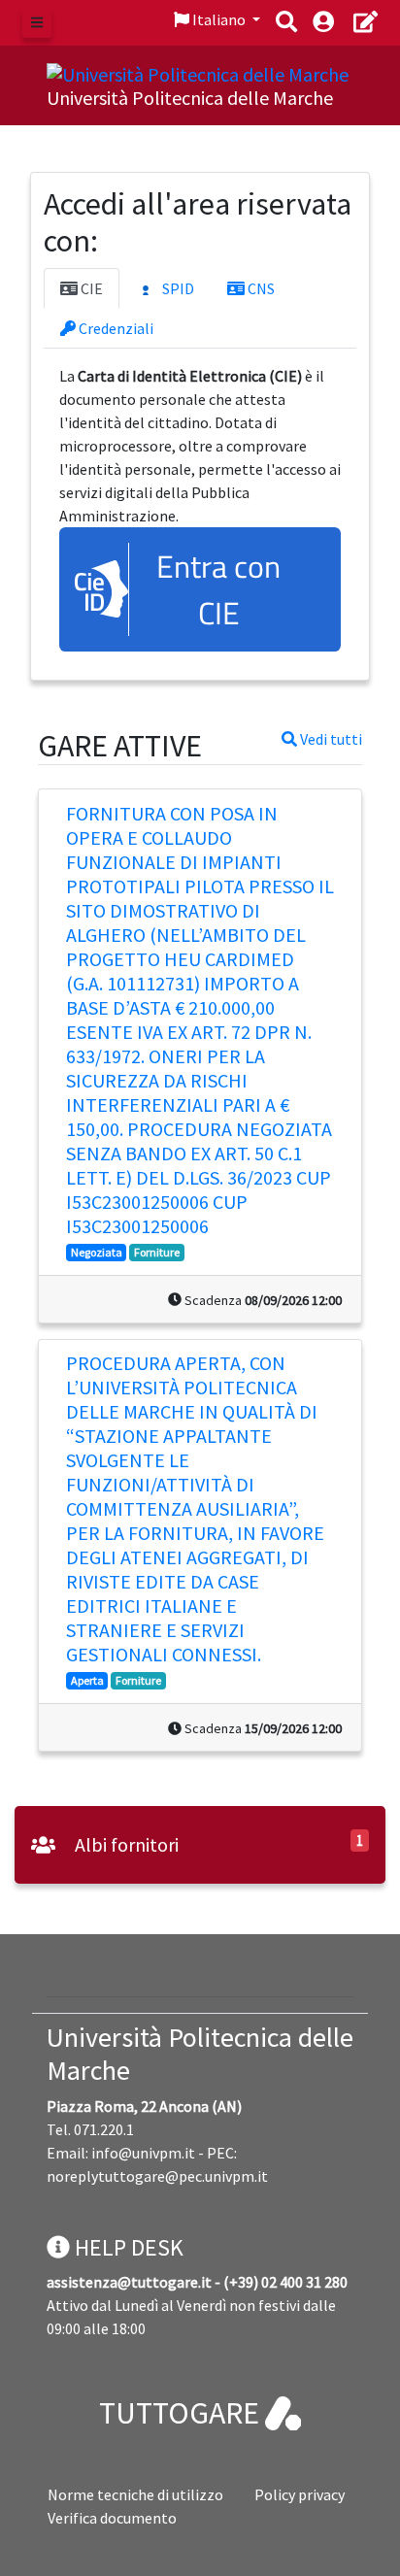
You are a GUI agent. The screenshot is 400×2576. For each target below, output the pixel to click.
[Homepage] (198, 72)
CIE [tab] (90, 288)
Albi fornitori (125, 1844)
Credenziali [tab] (115, 328)
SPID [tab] (177, 288)
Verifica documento (112, 2518)
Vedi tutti (330, 739)
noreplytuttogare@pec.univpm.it (157, 2176)
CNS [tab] (260, 288)
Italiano (219, 19)
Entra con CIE (218, 589)
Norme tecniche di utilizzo (135, 2494)
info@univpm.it (143, 2153)
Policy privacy (300, 2494)
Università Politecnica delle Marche (200, 2054)
